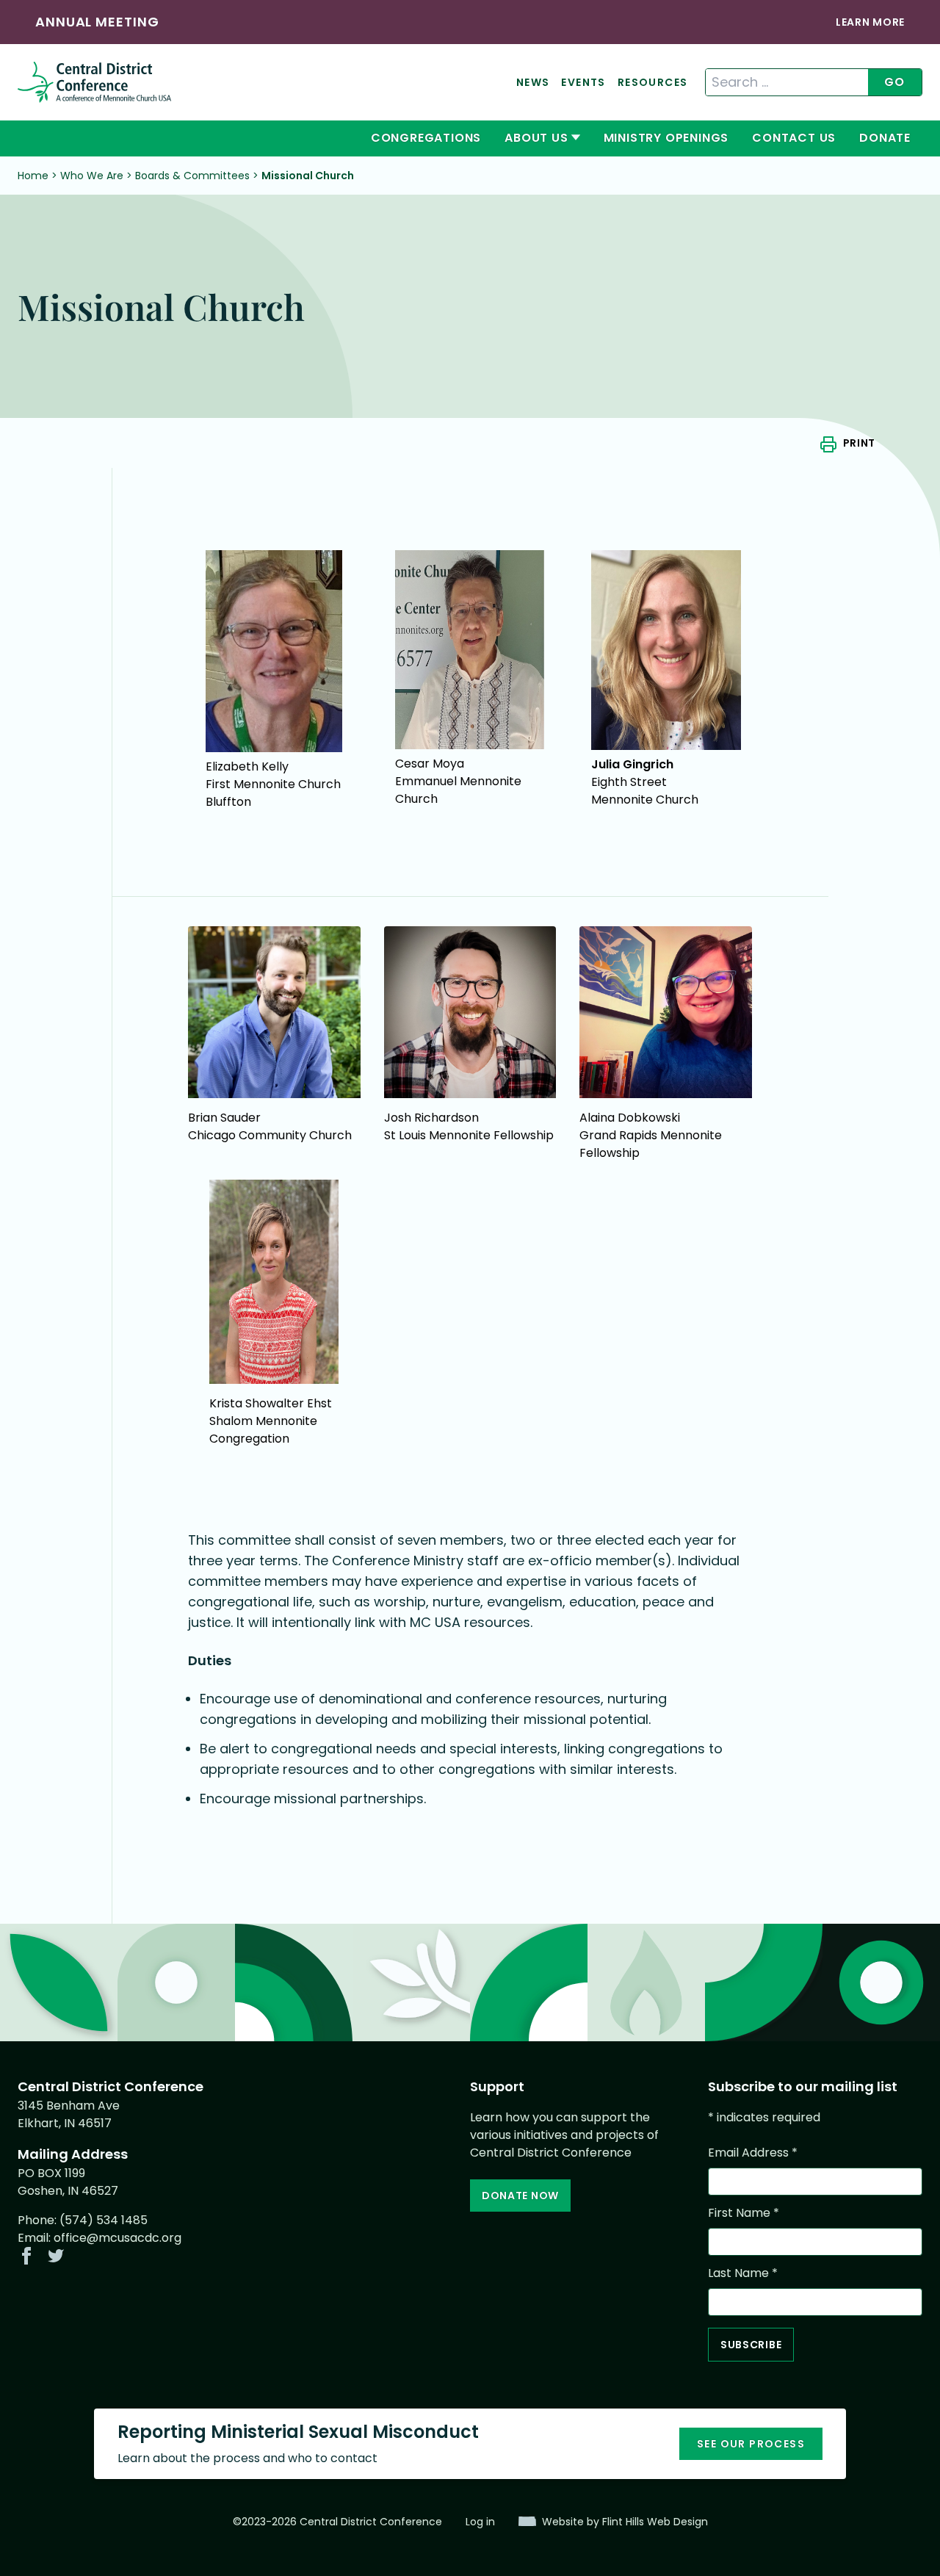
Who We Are (92, 176)
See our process (751, 2444)
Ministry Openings (666, 138)
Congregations (426, 138)
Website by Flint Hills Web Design (625, 2522)
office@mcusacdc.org (117, 2238)
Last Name (743, 2273)
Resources (653, 82)
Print (859, 443)
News (533, 82)
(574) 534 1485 (104, 2220)
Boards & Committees (192, 176)
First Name (744, 2213)
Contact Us (794, 138)
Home (33, 176)
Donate (885, 138)
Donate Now (520, 2196)
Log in (480, 2522)
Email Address (753, 2153)
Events (583, 82)
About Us (536, 138)
